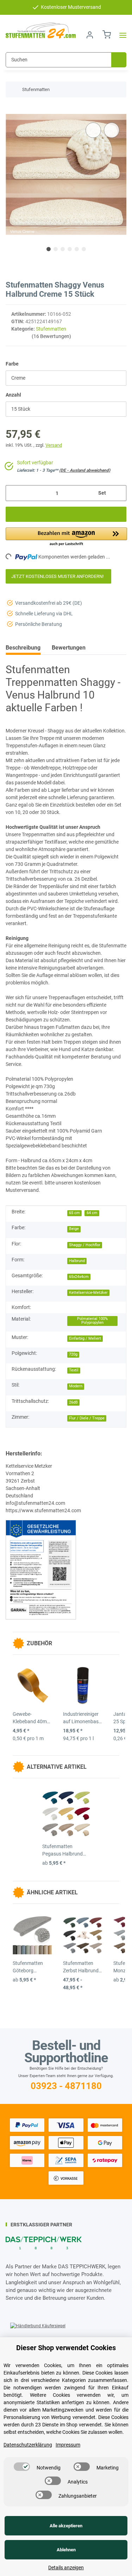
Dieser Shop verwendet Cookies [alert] (66, 2348)
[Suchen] (119, 60)
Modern (76, 1386)
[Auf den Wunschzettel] (112, 130)
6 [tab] (84, 249)
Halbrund (77, 1261)
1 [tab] (49, 249)
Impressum (68, 2445)
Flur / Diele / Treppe (87, 1418)
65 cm (74, 1213)
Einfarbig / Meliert (85, 1338)
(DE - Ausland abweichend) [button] (85, 470)
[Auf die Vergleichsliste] (93, 130)
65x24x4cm (79, 1277)
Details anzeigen (66, 2568)
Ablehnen (66, 2550)
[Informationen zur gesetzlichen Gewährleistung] (41, 1569)
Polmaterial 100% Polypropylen (92, 1321)
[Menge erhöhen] (118, 493)
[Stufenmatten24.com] (41, 31)
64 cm (92, 1213)
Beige (74, 1229)
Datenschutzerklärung (28, 2445)
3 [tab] (63, 249)
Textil (74, 1370)
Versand (54, 445)
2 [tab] (56, 249)
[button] (90, 35)
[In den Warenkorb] (11, 110)
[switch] (22, 2467)
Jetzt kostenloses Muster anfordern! (58, 576)
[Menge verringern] (14, 493)
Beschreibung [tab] (23, 648)
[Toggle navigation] (121, 35)
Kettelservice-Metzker (88, 1293)
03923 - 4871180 (66, 2086)
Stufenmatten (51, 329)
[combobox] (66, 378)
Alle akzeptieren (66, 2526)
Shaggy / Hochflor (85, 1245)
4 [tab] (70, 249)
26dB (73, 1402)
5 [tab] (77, 249)
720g (73, 1354)
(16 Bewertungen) (51, 336)
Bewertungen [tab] (69, 648)
